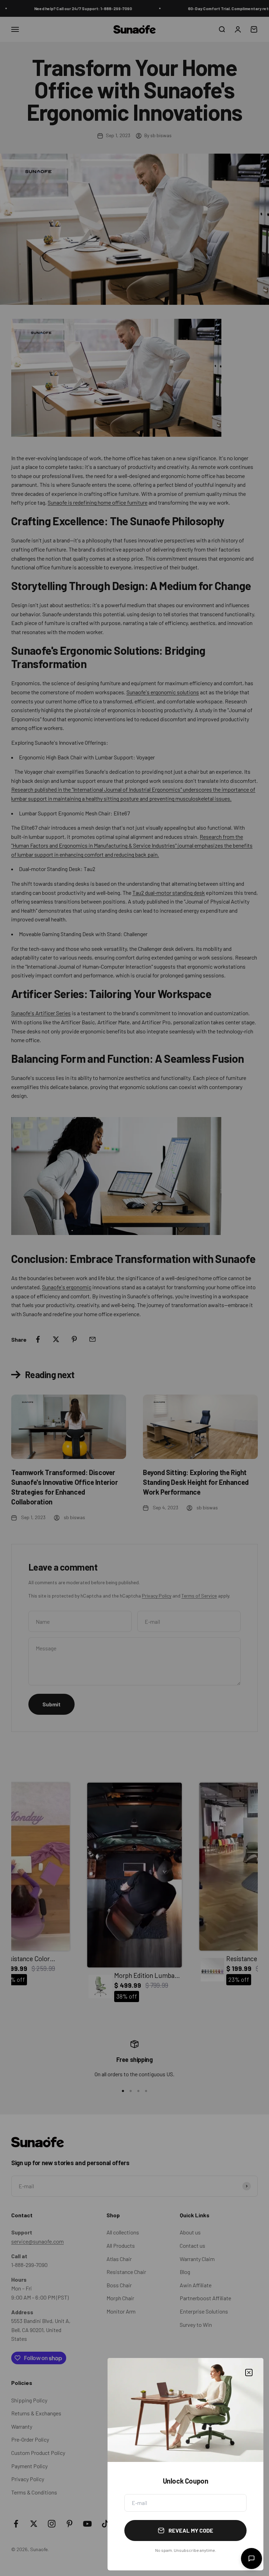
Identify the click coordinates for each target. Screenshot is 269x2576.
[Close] (249, 2373)
